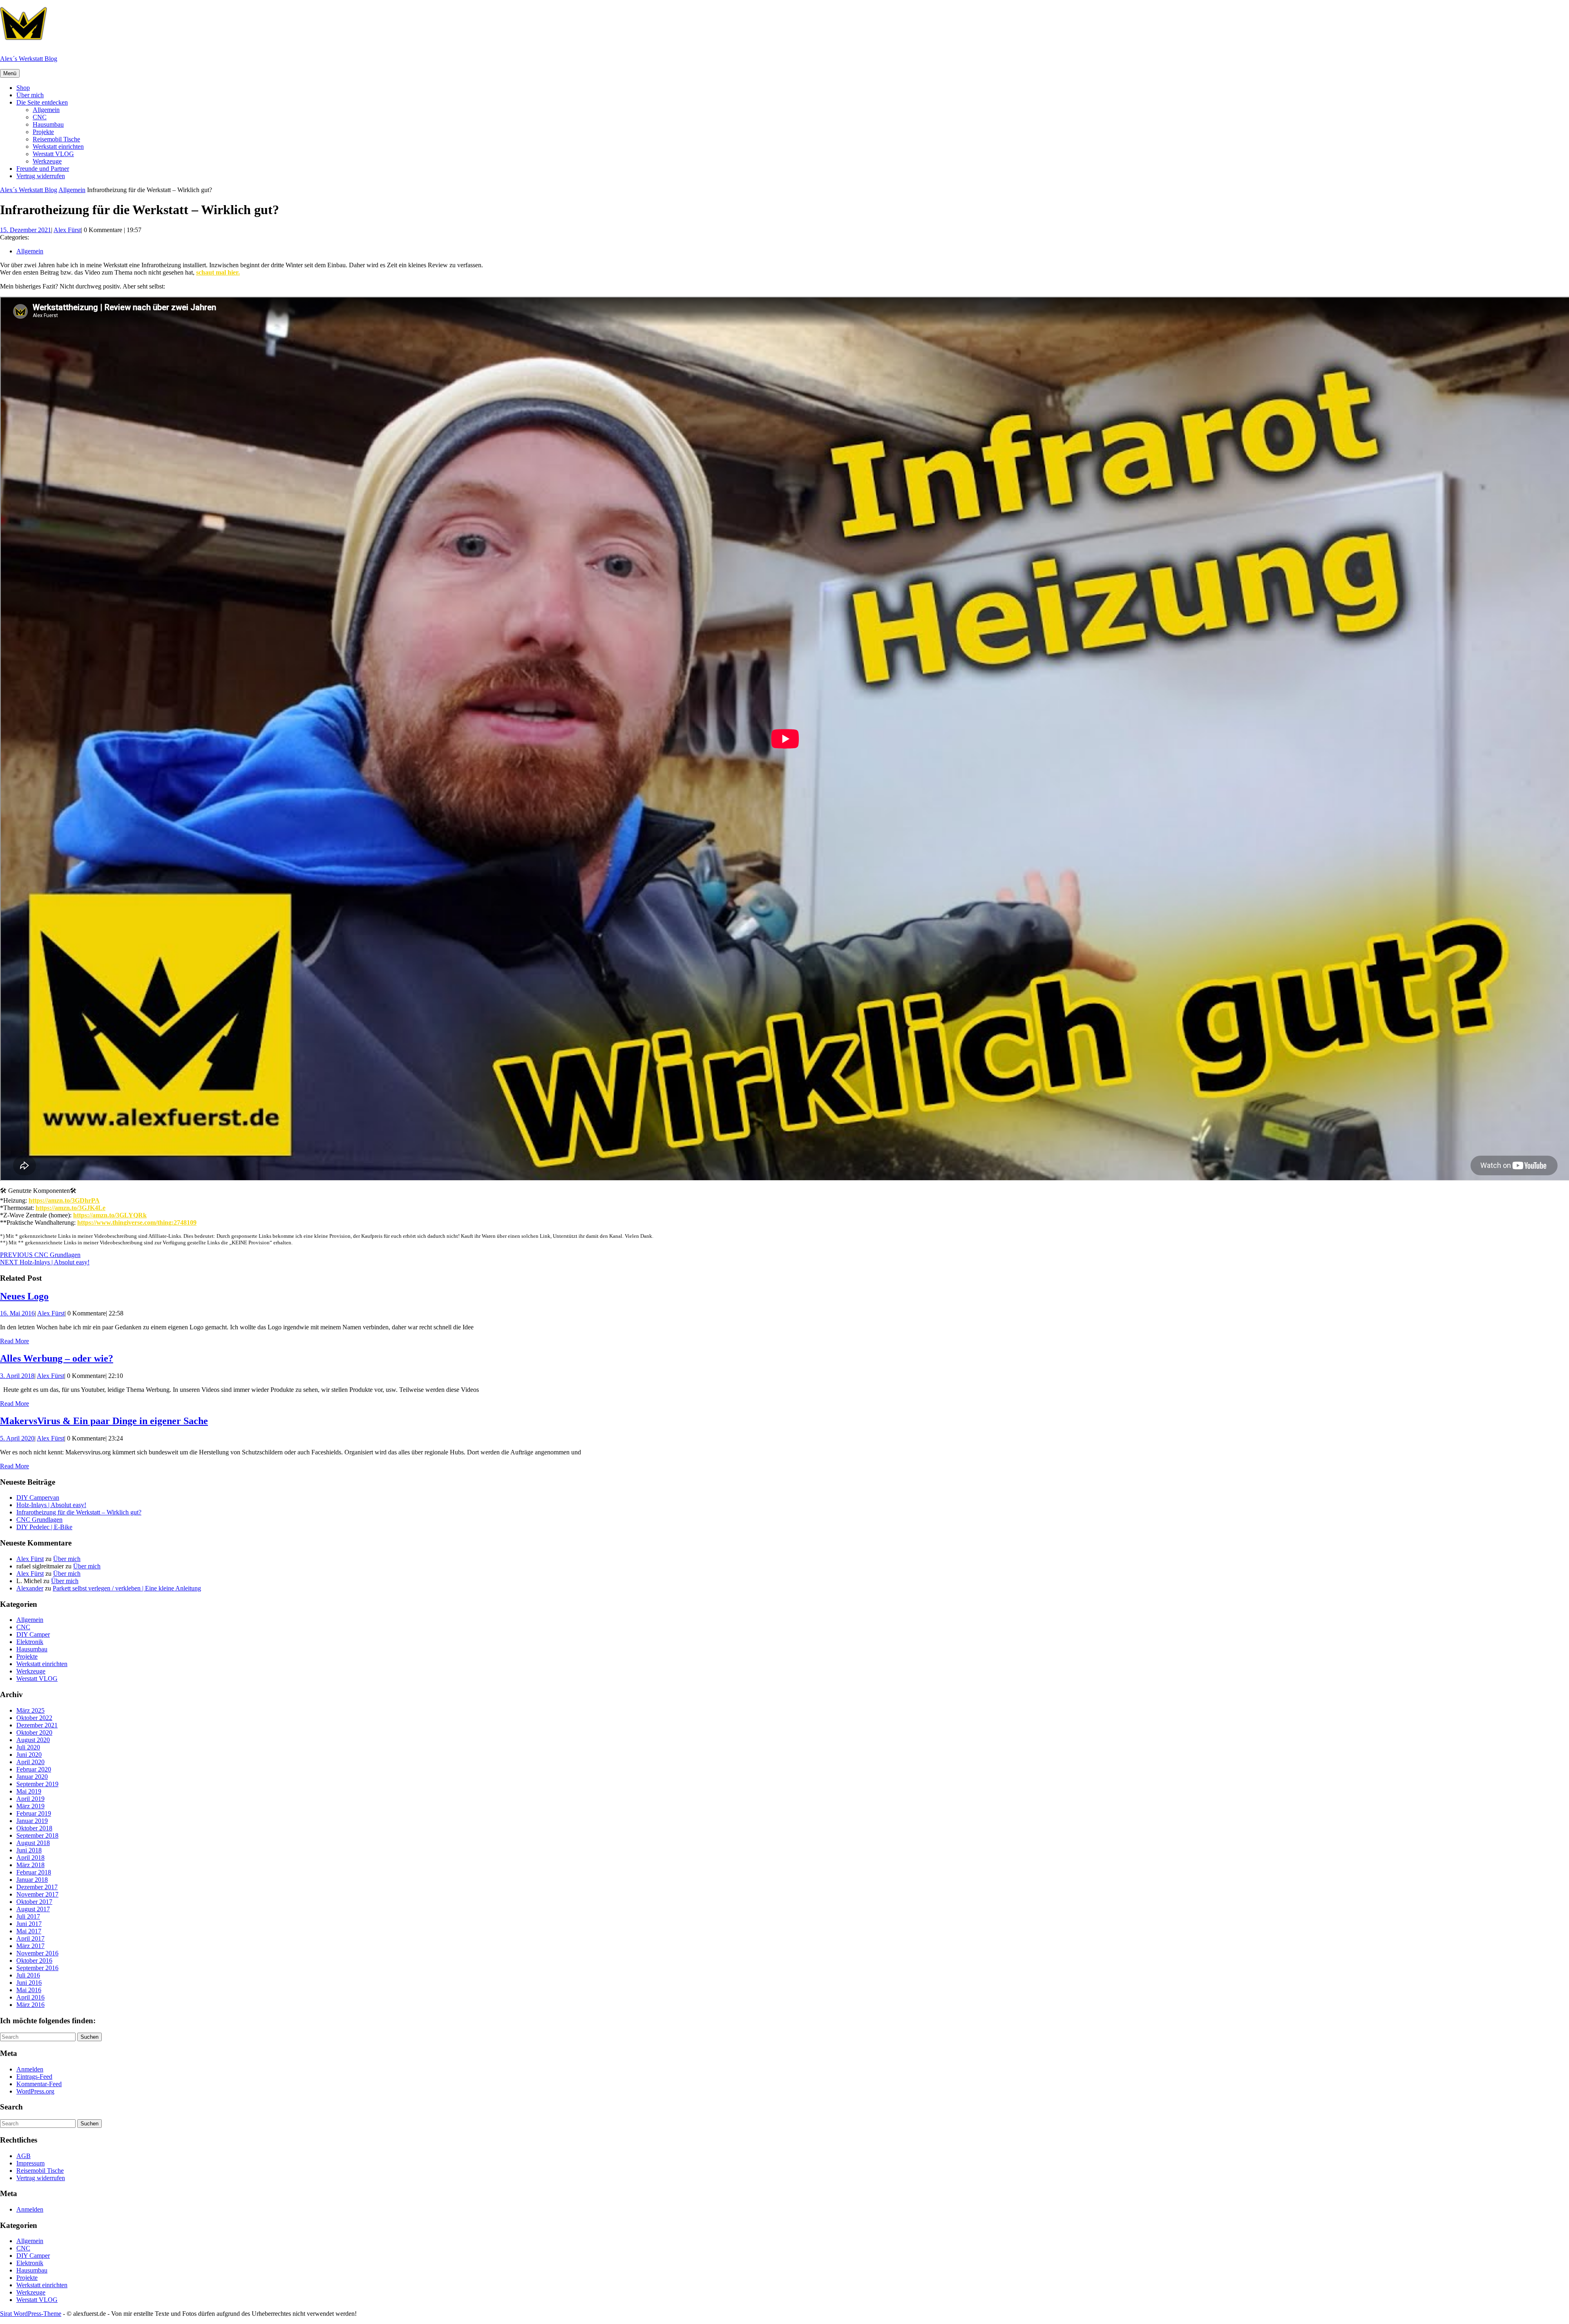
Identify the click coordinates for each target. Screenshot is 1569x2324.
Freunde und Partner (43, 169)
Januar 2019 (32, 1821)
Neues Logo (24, 1296)
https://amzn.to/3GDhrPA (64, 1200)
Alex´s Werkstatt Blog (29, 59)
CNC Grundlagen (39, 1520)
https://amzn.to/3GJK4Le (70, 1208)
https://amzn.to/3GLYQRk (110, 1215)
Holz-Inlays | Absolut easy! (51, 1505)
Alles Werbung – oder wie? (57, 1358)
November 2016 (37, 1953)
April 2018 (30, 1858)
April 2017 (30, 1938)
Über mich (30, 95)
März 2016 (30, 2005)
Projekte (43, 132)
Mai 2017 (29, 1931)
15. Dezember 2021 (26, 230)
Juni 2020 (29, 1755)
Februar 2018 (34, 1872)
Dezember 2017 (37, 1887)
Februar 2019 (34, 1813)
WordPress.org (35, 2091)
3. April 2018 (17, 1376)
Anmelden (30, 2069)
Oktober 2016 (34, 1961)
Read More (15, 1341)
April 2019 (30, 1799)
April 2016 (30, 1997)
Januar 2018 (32, 1880)
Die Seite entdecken (42, 102)
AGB (23, 2156)
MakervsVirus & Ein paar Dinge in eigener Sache (104, 1421)
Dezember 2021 (37, 1725)
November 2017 (37, 1894)
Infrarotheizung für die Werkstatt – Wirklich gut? (79, 1512)
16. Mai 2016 (17, 1313)
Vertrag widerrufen (41, 176)
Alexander (30, 1588)
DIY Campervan (38, 1498)
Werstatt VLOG (53, 154)
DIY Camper (33, 1634)
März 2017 (30, 1946)
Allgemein (46, 110)
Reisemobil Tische (56, 139)
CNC (40, 117)
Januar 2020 (32, 1777)
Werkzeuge (47, 161)
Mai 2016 (29, 1990)
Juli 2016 (28, 1975)
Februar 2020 (34, 1769)
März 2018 (30, 1865)
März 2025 (30, 1710)
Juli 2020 (28, 1747)
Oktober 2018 (34, 1828)
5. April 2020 (17, 1438)
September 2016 (37, 1968)
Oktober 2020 (34, 1732)
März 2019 (30, 1806)
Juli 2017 (28, 1916)
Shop (23, 88)
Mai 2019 (29, 1791)
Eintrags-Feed (34, 2077)
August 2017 (33, 1909)
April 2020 (30, 1762)
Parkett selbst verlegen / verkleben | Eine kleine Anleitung (127, 1588)
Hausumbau (48, 124)
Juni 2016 (29, 1983)
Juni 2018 (29, 1850)
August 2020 (33, 1740)
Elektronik (30, 1642)
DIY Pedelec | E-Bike (44, 1527)
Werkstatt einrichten (58, 147)
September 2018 (37, 1835)
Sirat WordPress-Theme (31, 2314)
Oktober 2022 (34, 1718)
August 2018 (33, 1843)
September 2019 (37, 1784)
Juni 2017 (29, 1924)
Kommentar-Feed (39, 2084)
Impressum (30, 2163)
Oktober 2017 (34, 1902)
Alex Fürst (67, 230)
